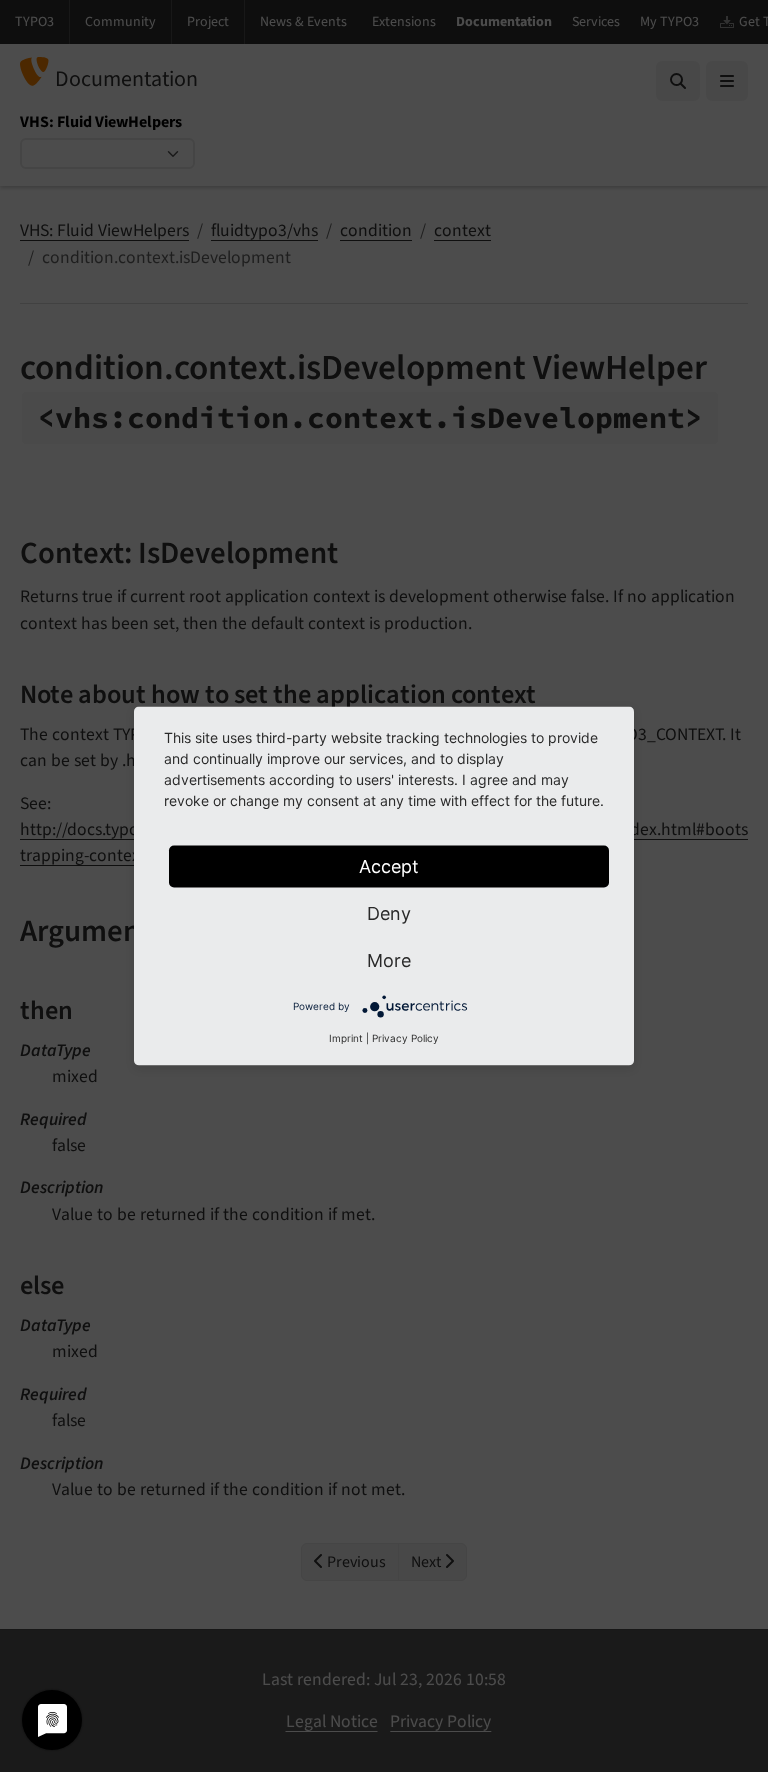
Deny (389, 913)
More (389, 960)
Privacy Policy (405, 1038)
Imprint (346, 1038)
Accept (389, 866)
